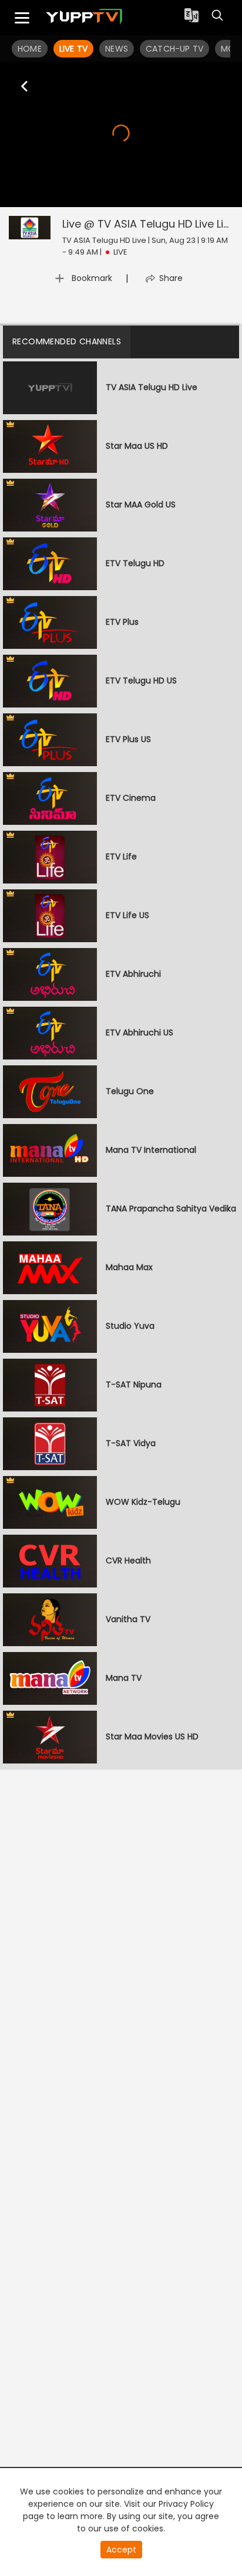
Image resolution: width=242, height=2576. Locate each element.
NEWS (117, 49)
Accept (121, 2550)
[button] (121, 133)
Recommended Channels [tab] (67, 341)
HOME (30, 49)
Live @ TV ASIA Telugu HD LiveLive (149, 224)
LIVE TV (73, 49)
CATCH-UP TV (174, 49)
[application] (121, 134)
